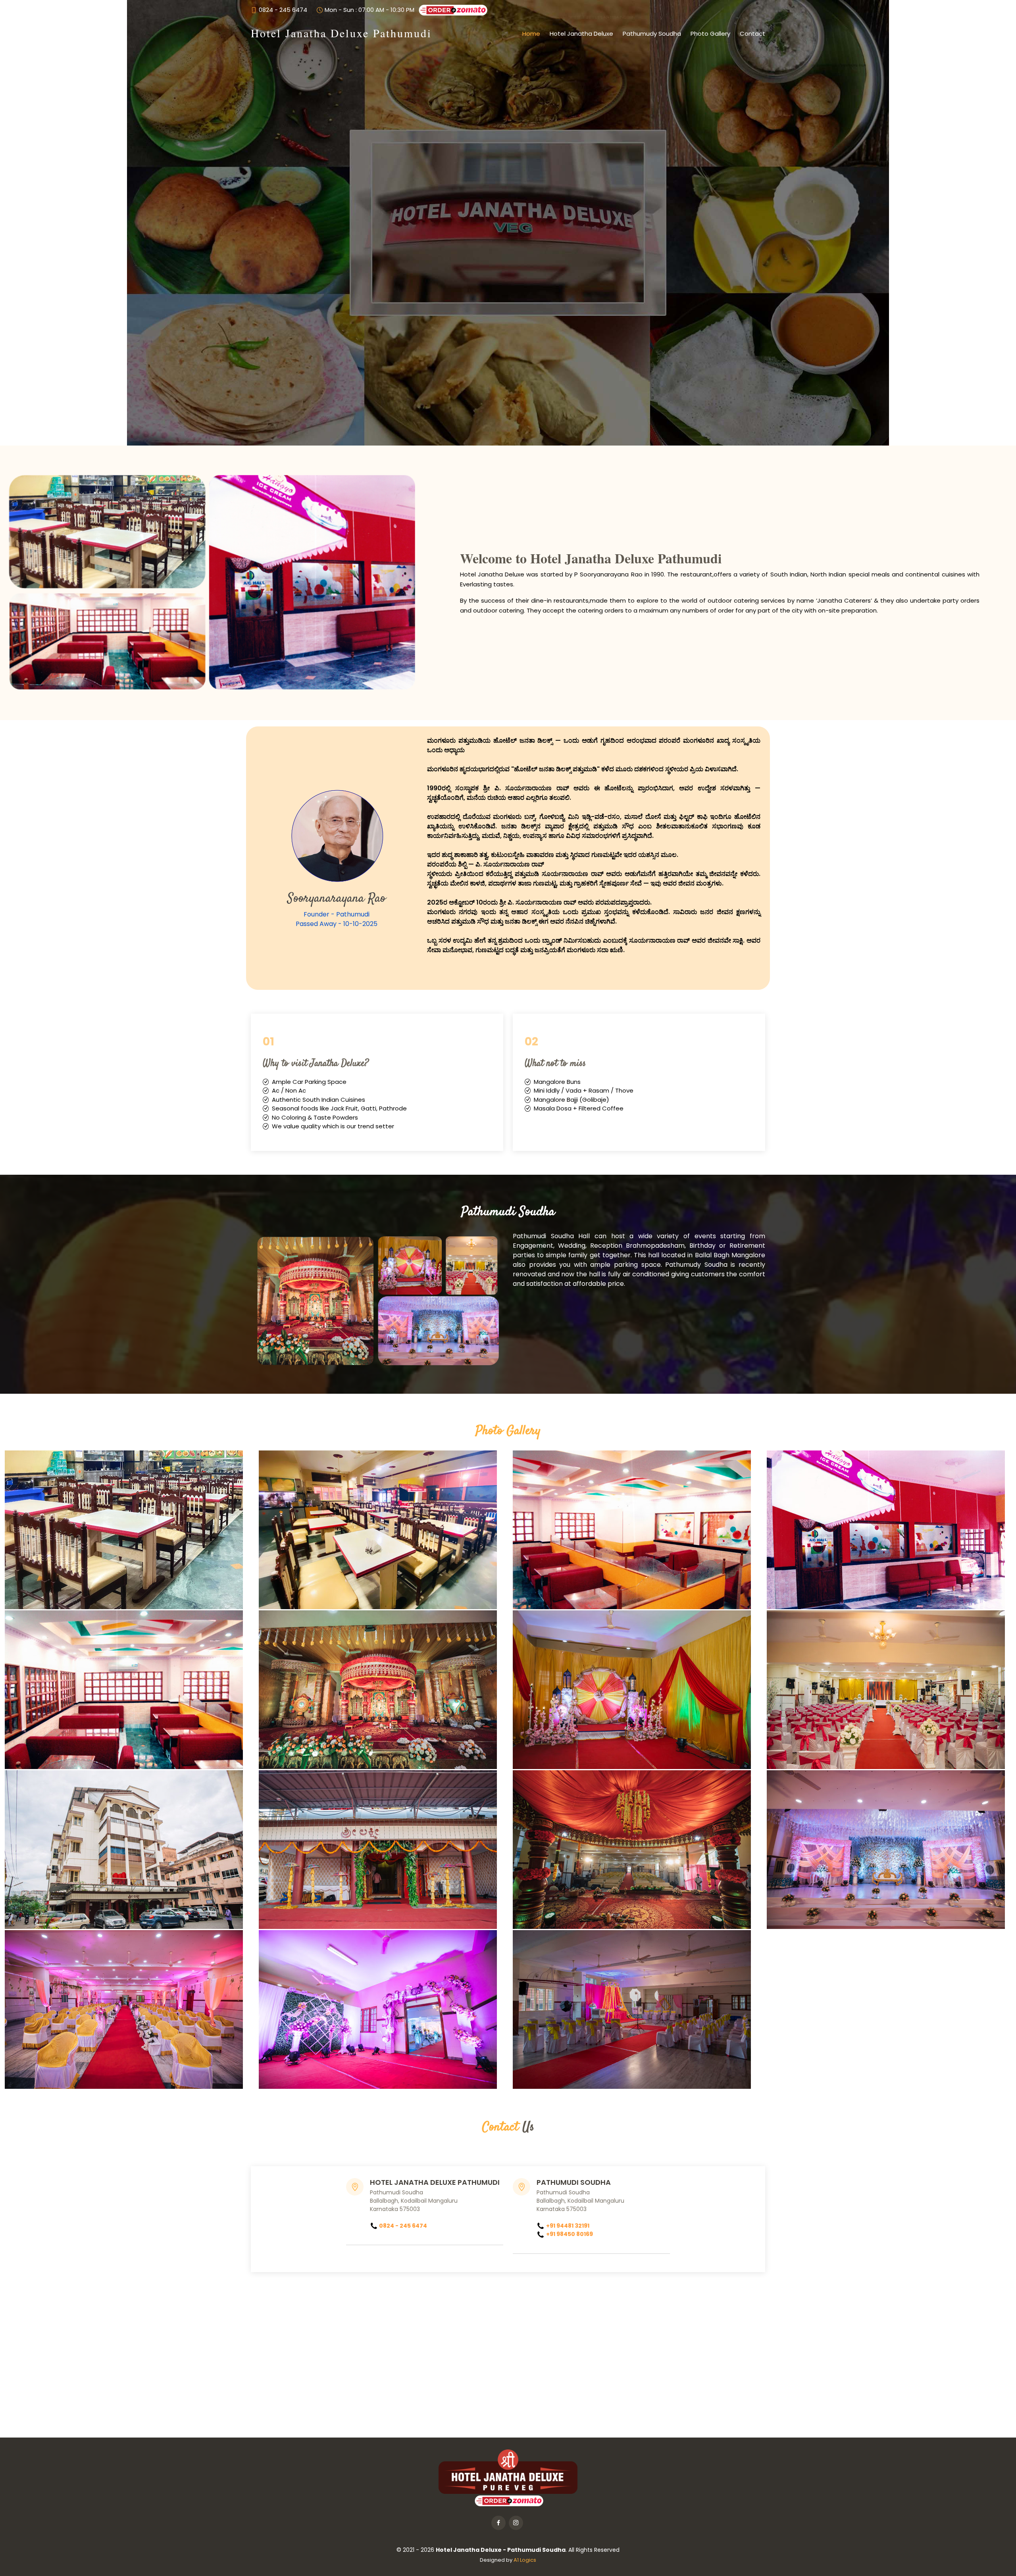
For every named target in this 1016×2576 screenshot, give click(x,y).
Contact (752, 34)
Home (531, 34)
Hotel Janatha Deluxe (581, 34)
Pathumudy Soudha (652, 34)
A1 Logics (525, 2560)
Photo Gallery (710, 34)
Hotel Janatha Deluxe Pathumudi (341, 33)
